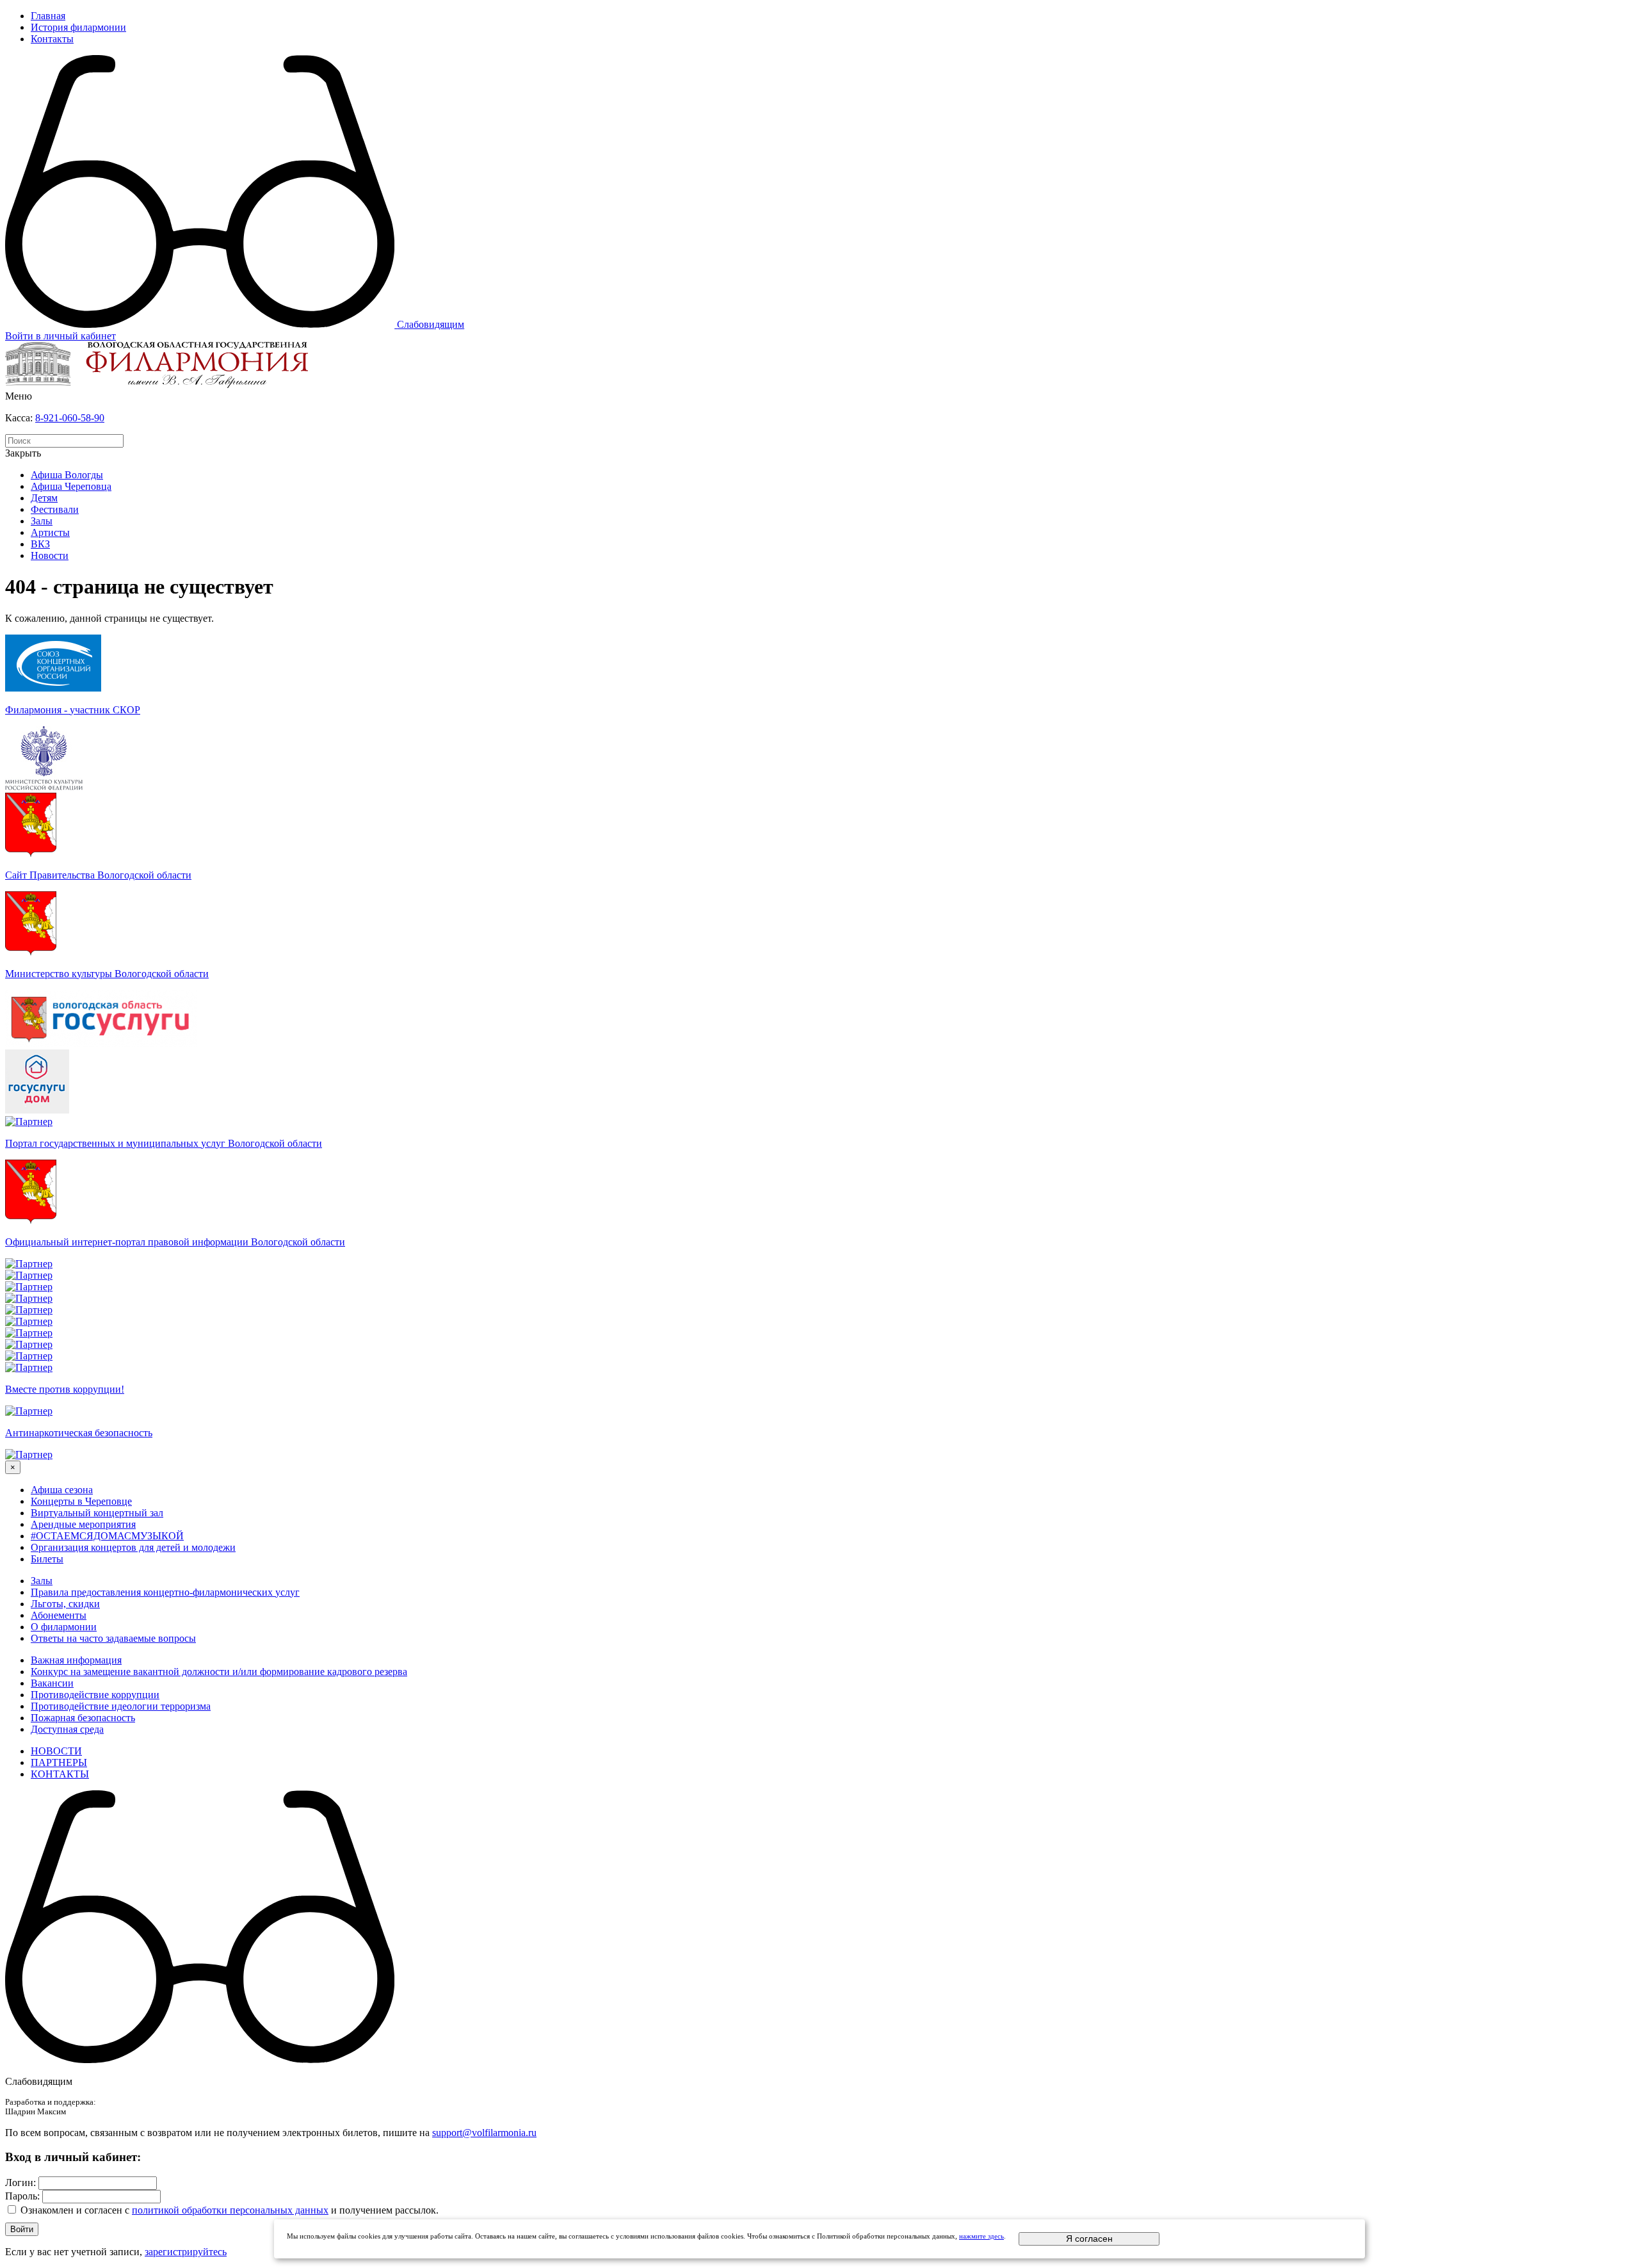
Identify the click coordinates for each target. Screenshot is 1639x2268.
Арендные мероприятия (83, 1524)
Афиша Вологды (67, 475)
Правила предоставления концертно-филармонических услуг (165, 1592)
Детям (44, 498)
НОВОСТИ (56, 1751)
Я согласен (1089, 2239)
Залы (42, 521)
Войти (22, 2229)
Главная (48, 16)
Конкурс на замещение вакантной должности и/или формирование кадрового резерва (219, 1672)
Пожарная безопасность (83, 1718)
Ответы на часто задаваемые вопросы (113, 1638)
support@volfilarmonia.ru (484, 2133)
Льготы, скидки (65, 1604)
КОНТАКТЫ (60, 1774)
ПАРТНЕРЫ (59, 1762)
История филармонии (78, 27)
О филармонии (64, 1627)
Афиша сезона (62, 1490)
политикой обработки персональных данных (230, 2210)
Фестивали (55, 509)
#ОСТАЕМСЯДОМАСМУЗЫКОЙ (107, 1536)
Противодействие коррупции (95, 1695)
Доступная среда (67, 1729)
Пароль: (22, 2196)
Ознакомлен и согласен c (75, 2210)
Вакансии (52, 1683)
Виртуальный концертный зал (97, 1513)
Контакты (52, 39)
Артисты (50, 532)
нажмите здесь (981, 2236)
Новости (50, 555)
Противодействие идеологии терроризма (121, 1706)
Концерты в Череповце (81, 1501)
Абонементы (59, 1615)
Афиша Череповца (71, 486)
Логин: (20, 2183)
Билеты (47, 1559)
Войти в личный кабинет (61, 336)
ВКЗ (40, 544)
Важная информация (76, 1660)
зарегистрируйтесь (186, 2252)
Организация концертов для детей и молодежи (133, 1547)
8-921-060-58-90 (70, 418)
